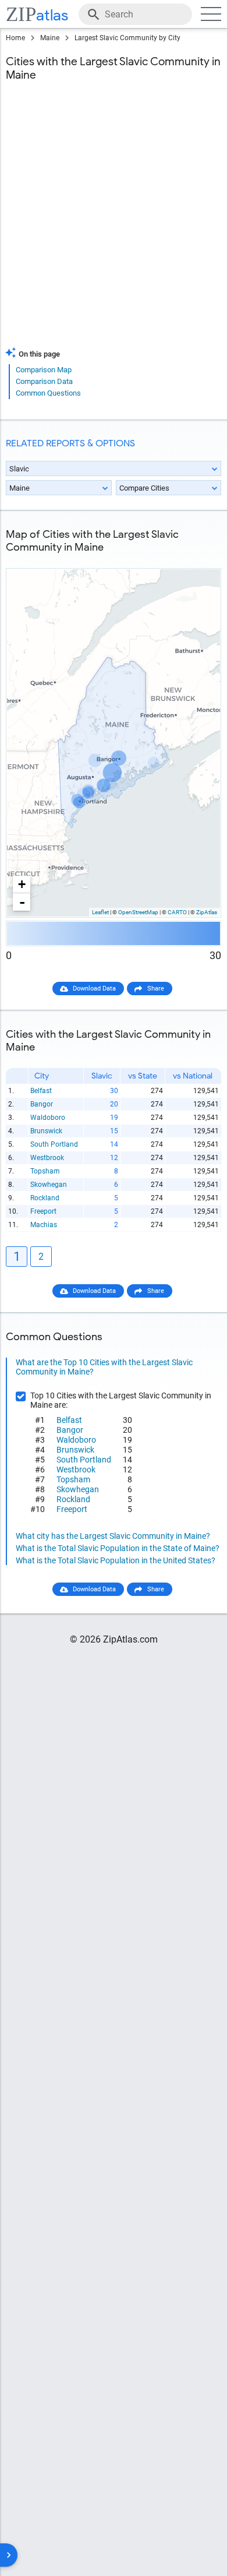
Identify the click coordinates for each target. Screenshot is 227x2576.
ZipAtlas (207, 912)
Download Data (94, 989)
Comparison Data (44, 381)
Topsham (45, 1171)
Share (156, 989)
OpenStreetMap (138, 912)
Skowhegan (49, 1185)
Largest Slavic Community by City (127, 38)
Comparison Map (44, 370)
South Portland (54, 1144)
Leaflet (100, 912)
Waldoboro (48, 1118)
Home (15, 38)
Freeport (43, 1211)
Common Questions (48, 393)
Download (199, 559)
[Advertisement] (114, 221)
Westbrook (47, 1158)
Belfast (41, 1091)
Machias (44, 1225)
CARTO (177, 912)
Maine (50, 38)
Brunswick (46, 1131)
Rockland (45, 1198)
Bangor (42, 1104)
